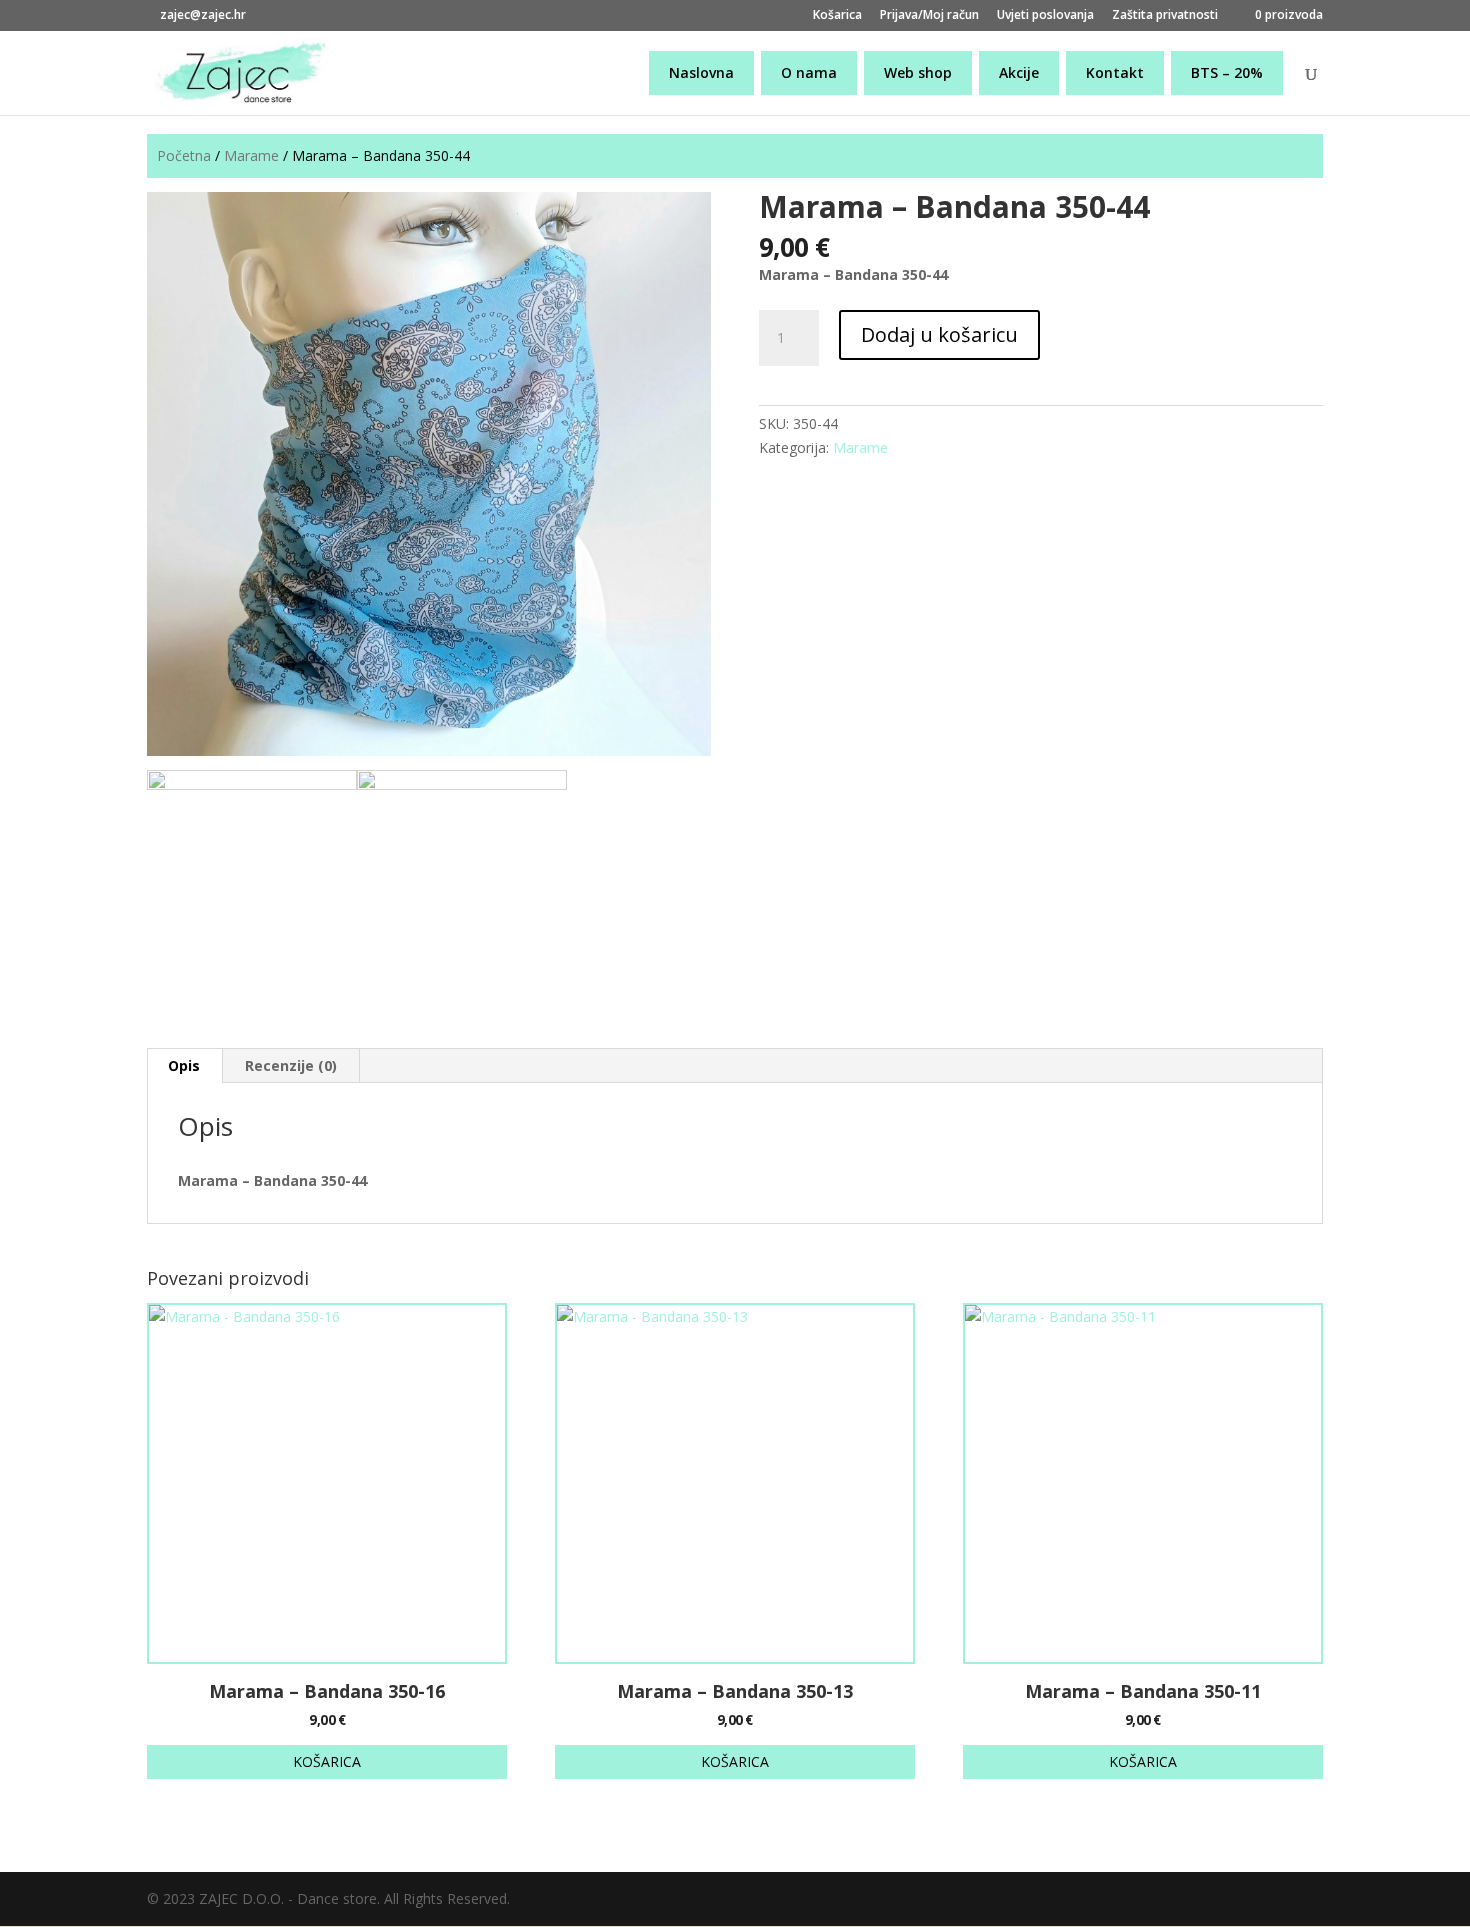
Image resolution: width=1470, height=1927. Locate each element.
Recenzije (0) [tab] (291, 1065)
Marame (251, 155)
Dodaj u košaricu (939, 334)
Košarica (837, 16)
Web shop (918, 72)
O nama (809, 72)
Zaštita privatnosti (1165, 16)
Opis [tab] (184, 1065)
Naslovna (701, 72)
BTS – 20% (1227, 72)
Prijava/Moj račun (929, 16)
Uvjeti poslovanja (1045, 16)
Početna (184, 155)
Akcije (1019, 72)
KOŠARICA (327, 1761)
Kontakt (1115, 72)
